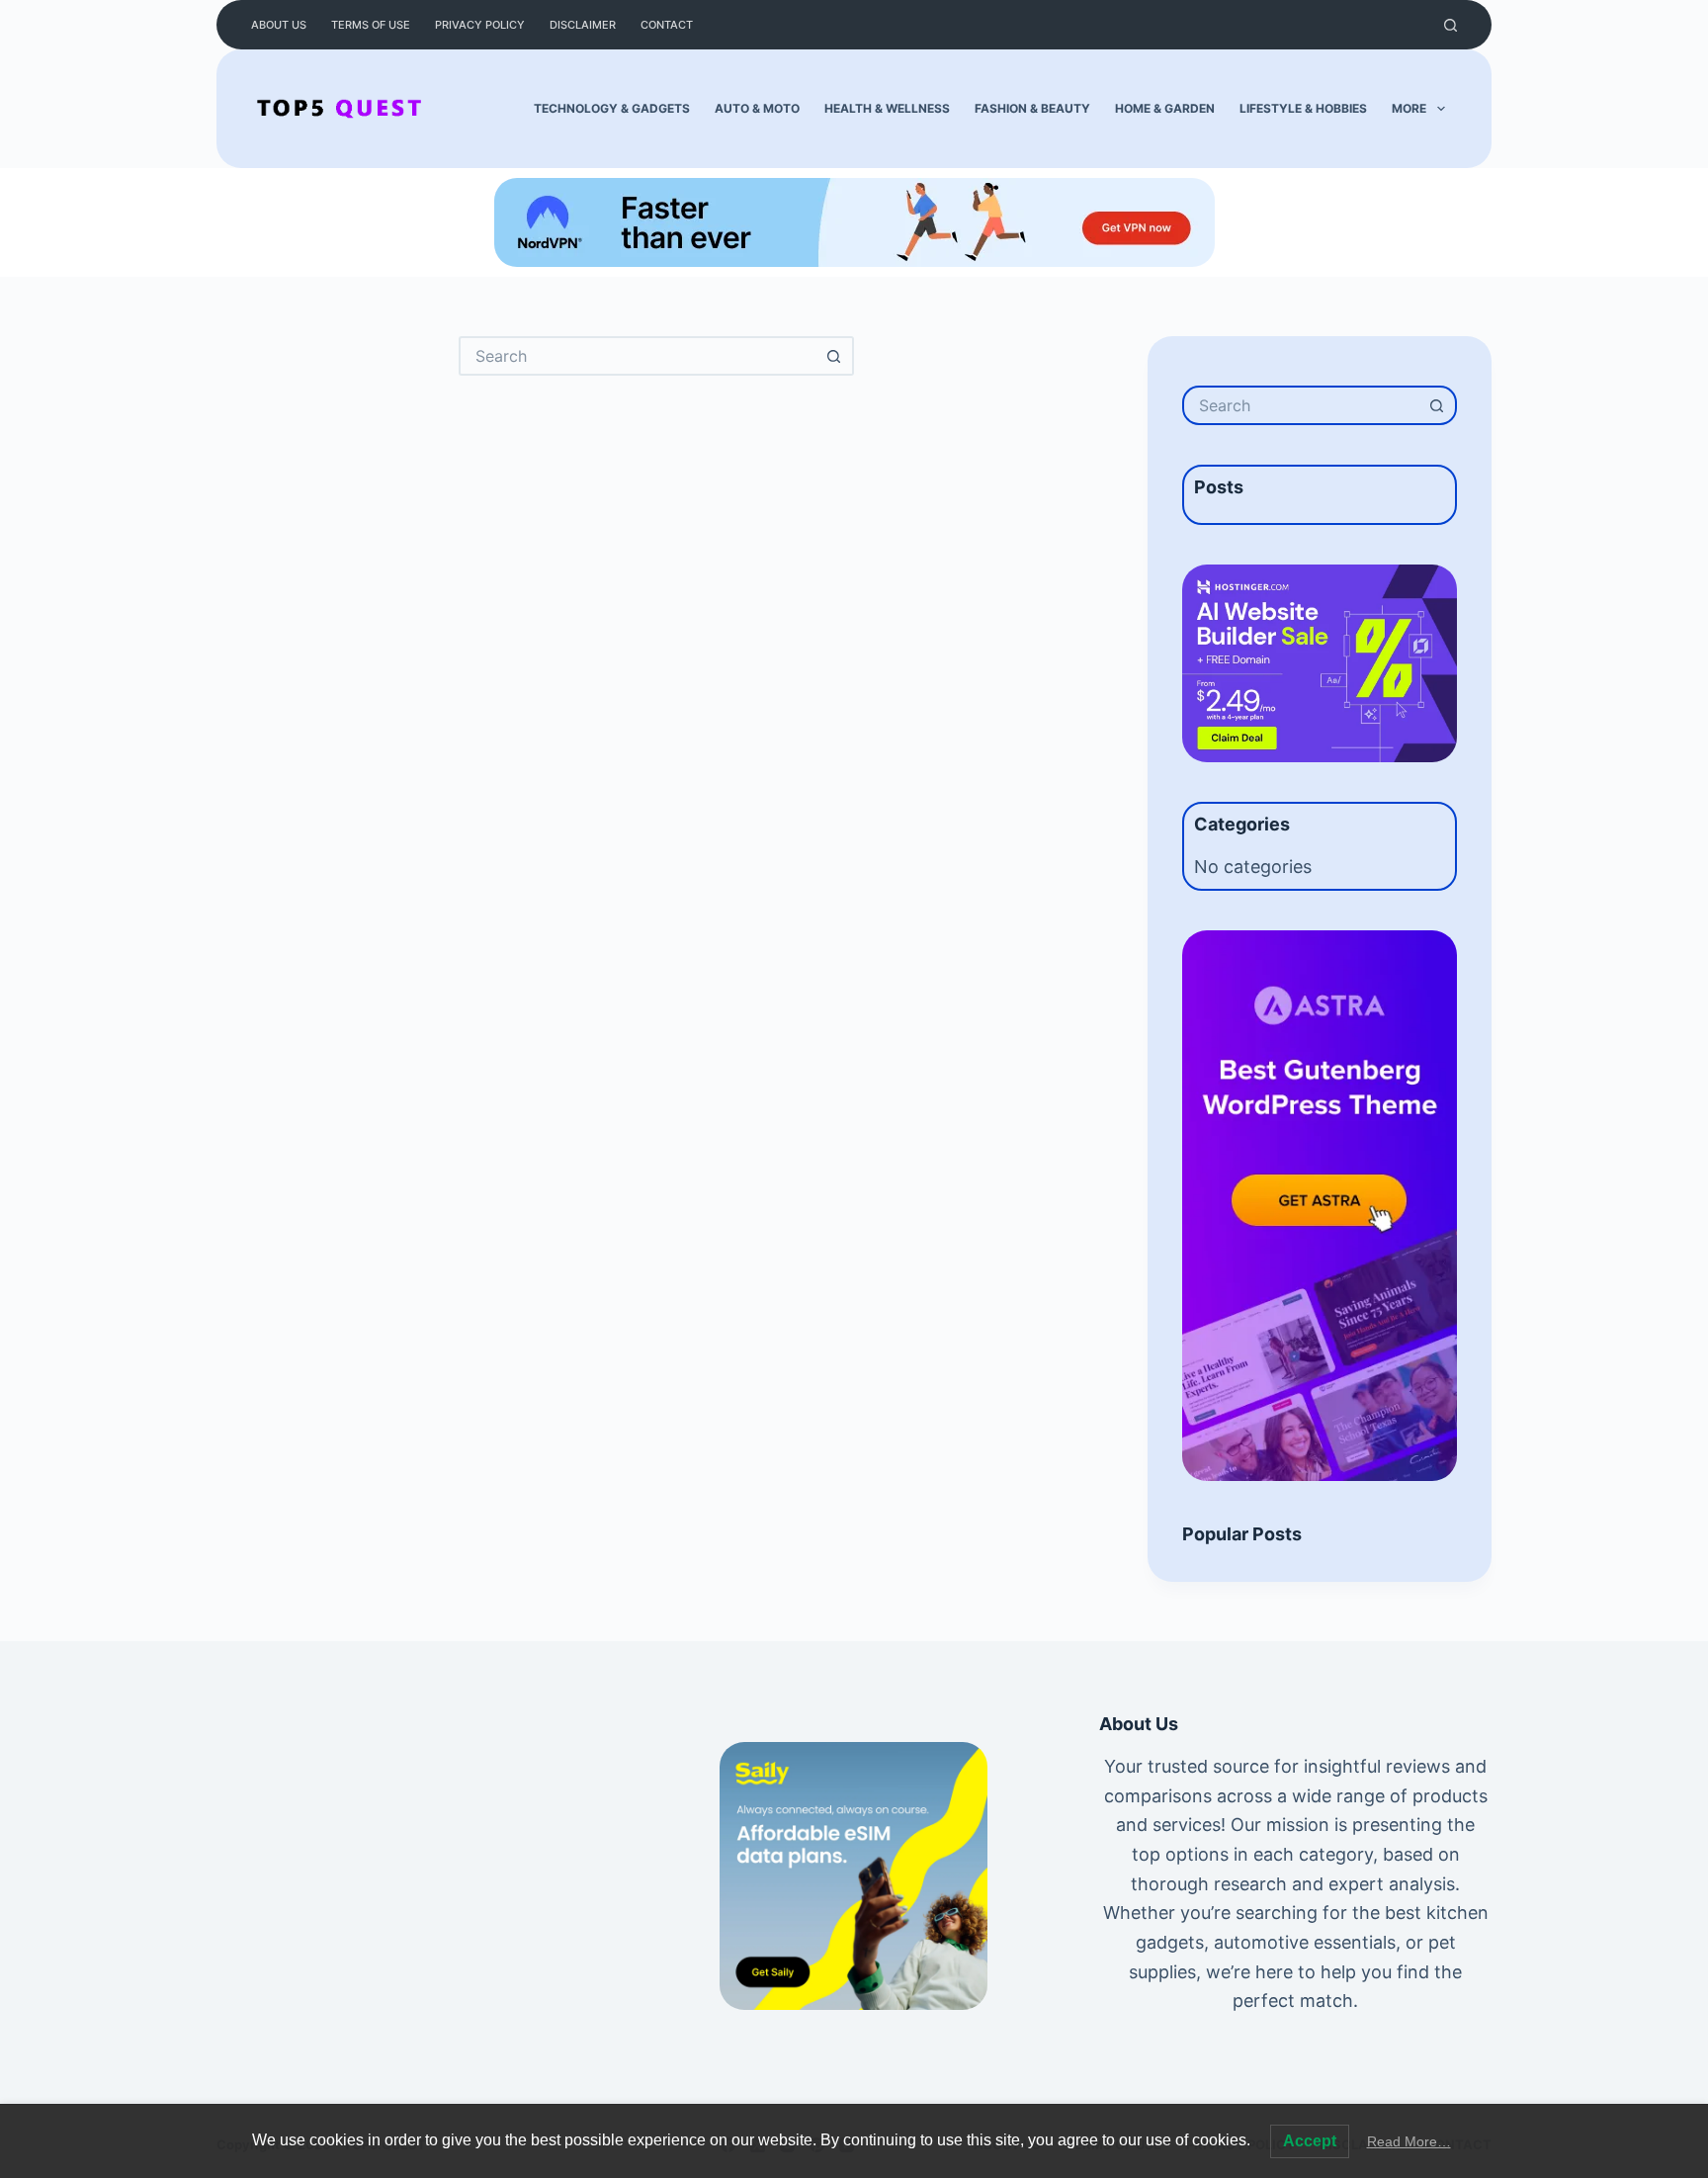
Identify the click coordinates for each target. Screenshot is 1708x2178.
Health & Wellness (887, 108)
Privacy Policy (480, 25)
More (1409, 108)
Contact (667, 25)
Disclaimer (583, 25)
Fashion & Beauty (1032, 108)
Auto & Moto (757, 108)
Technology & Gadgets (612, 108)
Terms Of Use (371, 25)
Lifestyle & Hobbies (1303, 108)
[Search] (1451, 25)
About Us (279, 25)
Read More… (1409, 2141)
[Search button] (834, 356)
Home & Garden (1165, 108)
